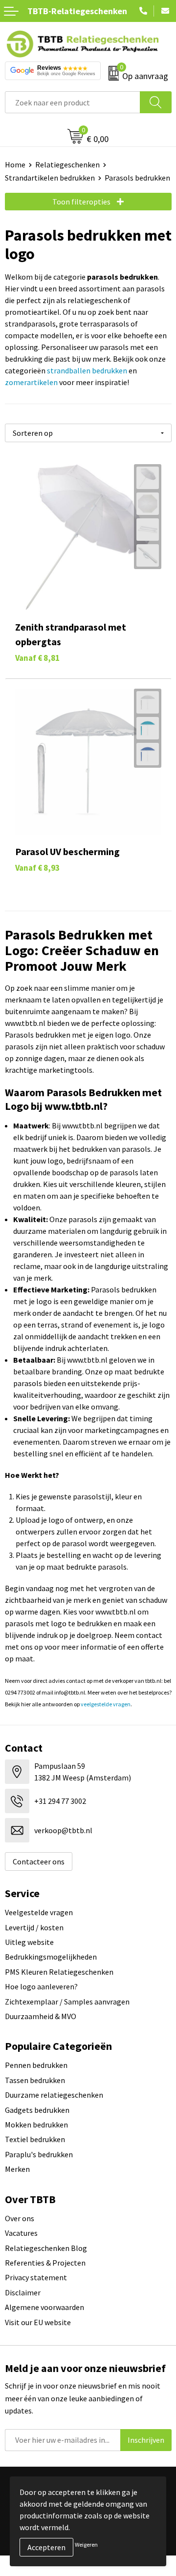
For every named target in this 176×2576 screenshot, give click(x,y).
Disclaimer (23, 2292)
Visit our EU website (38, 2322)
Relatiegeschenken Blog (46, 2248)
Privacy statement (36, 2277)
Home (15, 164)
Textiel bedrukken (35, 2139)
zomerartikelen (31, 382)
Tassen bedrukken (35, 2080)
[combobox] (73, 102)
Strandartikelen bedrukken (50, 178)
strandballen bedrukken (87, 370)
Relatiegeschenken (67, 164)
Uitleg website (29, 1942)
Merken (17, 2169)
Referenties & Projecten (45, 2263)
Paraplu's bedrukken (39, 2154)
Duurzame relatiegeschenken (54, 2095)
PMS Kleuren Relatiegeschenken (59, 1972)
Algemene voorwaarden (44, 2307)
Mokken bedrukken (36, 2125)
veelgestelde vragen (106, 1704)
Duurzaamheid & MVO (41, 2016)
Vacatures (21, 2233)
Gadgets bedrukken (37, 2110)
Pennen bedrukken (36, 2065)
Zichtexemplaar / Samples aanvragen (67, 2002)
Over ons (20, 2218)
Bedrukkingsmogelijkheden (51, 1957)
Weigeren (86, 2545)
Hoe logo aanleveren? (41, 1986)
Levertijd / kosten (34, 1927)
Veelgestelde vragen (39, 1912)
